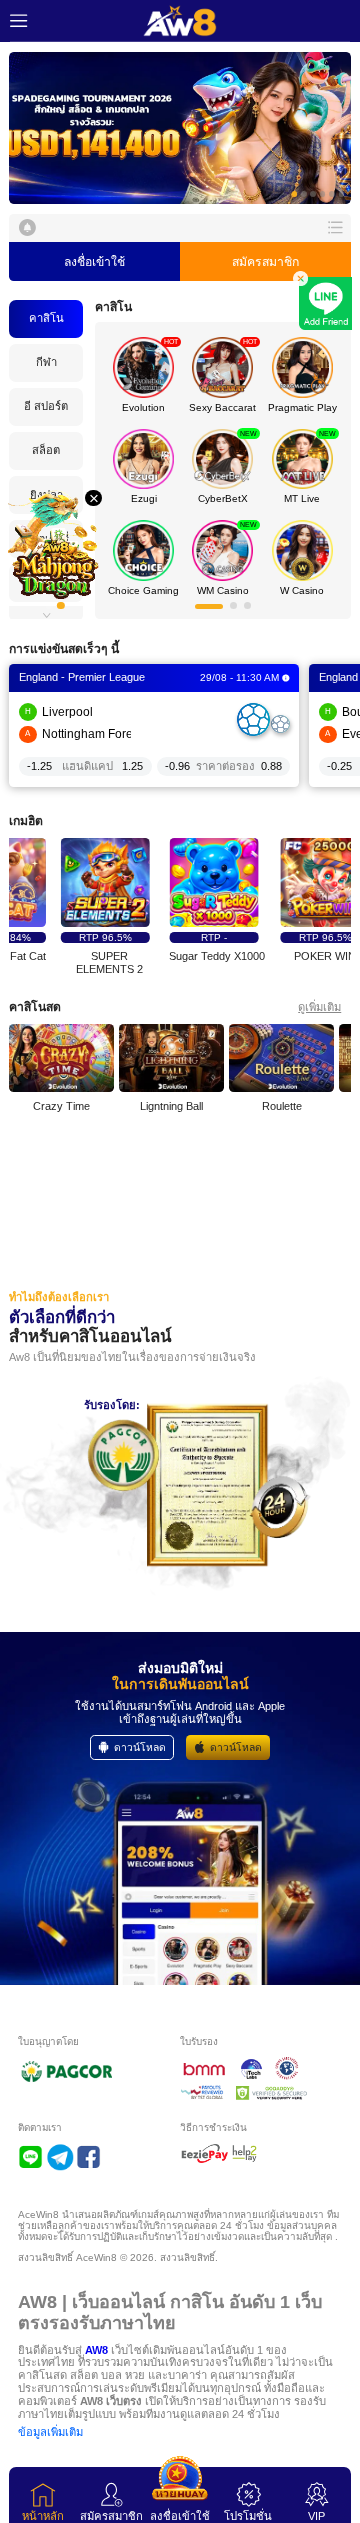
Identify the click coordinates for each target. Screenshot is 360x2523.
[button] (180, 128)
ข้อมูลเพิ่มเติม (50, 2432)
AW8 (96, 2350)
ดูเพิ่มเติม (319, 1007)
